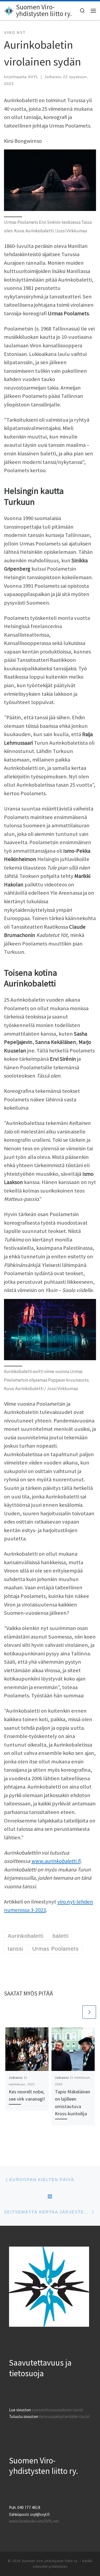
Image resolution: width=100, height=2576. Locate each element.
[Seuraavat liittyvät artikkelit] (89, 2012)
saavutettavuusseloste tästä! (57, 2410)
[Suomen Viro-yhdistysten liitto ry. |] (9, 10)
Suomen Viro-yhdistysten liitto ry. (50, 2561)
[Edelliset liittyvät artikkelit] (75, 2012)
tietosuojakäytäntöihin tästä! (64, 2417)
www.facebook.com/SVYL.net (34, 2521)
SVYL (33, 77)
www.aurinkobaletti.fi (56, 1861)
